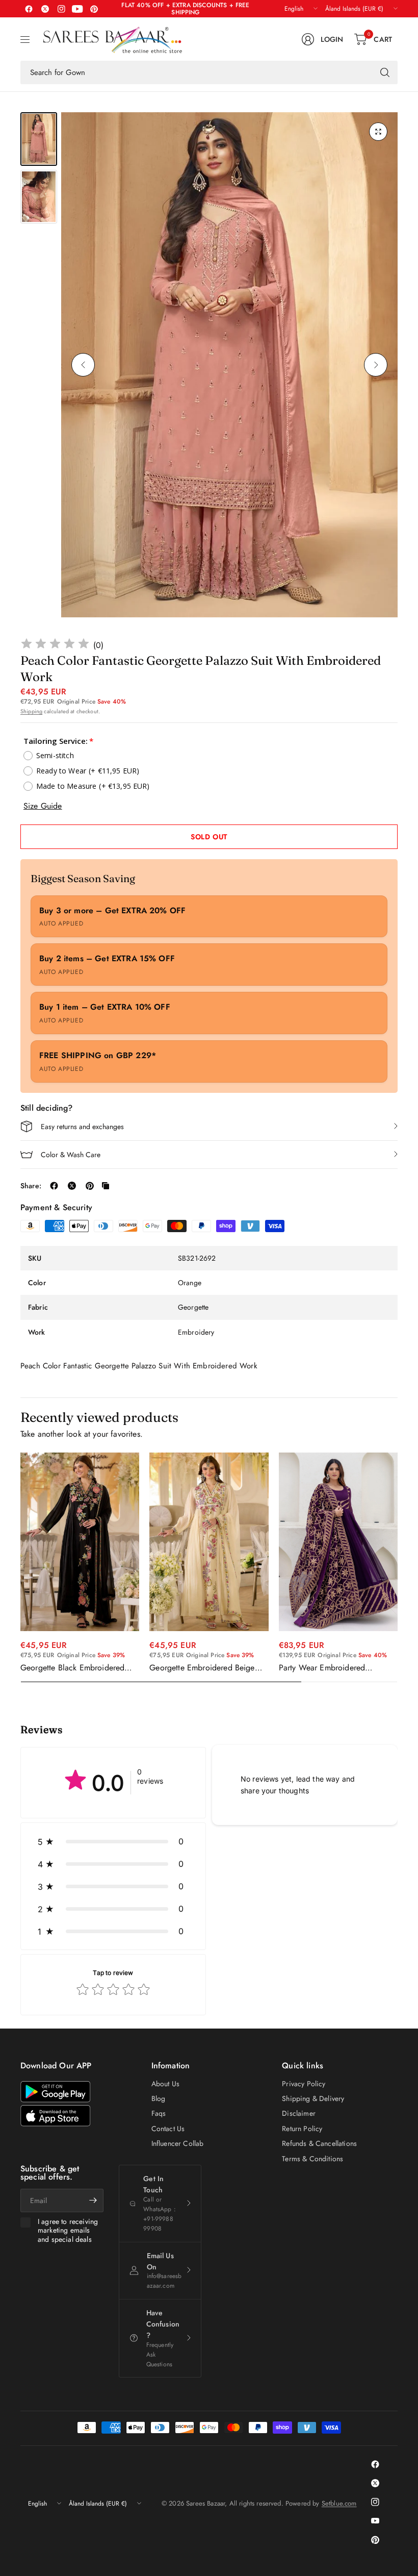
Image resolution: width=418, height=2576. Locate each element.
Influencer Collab (178, 2143)
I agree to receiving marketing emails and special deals (68, 2231)
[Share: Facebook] (54, 1186)
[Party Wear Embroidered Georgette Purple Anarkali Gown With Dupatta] (338, 1542)
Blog (159, 2098)
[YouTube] (77, 9)
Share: (31, 1186)
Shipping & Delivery (313, 2098)
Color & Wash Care (71, 1155)
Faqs (159, 2113)
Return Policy (302, 2129)
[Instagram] (61, 9)
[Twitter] (45, 9)
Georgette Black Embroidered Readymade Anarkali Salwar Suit (77, 1668)
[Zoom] (378, 132)
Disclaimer (299, 2113)
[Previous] (83, 365)
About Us (165, 2084)
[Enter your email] (93, 2200)
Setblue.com (339, 2503)
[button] (113, 1841)
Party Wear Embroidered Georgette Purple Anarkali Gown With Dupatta (336, 1668)
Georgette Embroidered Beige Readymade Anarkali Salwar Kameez (202, 1668)
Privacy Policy (304, 2084)
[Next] (376, 365)
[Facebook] (29, 9)
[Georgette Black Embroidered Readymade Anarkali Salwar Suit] (80, 1542)
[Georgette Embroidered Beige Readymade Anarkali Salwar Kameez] (209, 1542)
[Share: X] (72, 1186)
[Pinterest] (94, 9)
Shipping (31, 711)
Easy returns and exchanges (82, 1127)
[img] (55, 645)
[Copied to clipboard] (106, 1186)
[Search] (385, 72)
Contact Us (168, 2129)
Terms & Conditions (312, 2159)
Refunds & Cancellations (319, 2143)
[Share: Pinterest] (90, 1186)
